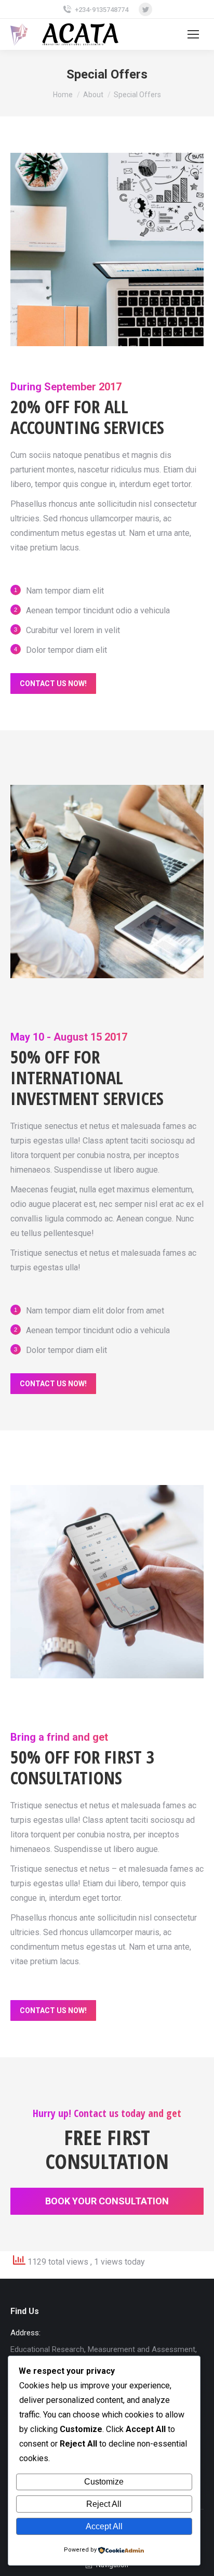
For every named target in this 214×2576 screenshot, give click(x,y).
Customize (104, 2482)
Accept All (104, 2526)
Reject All (104, 2504)
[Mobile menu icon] (193, 34)
